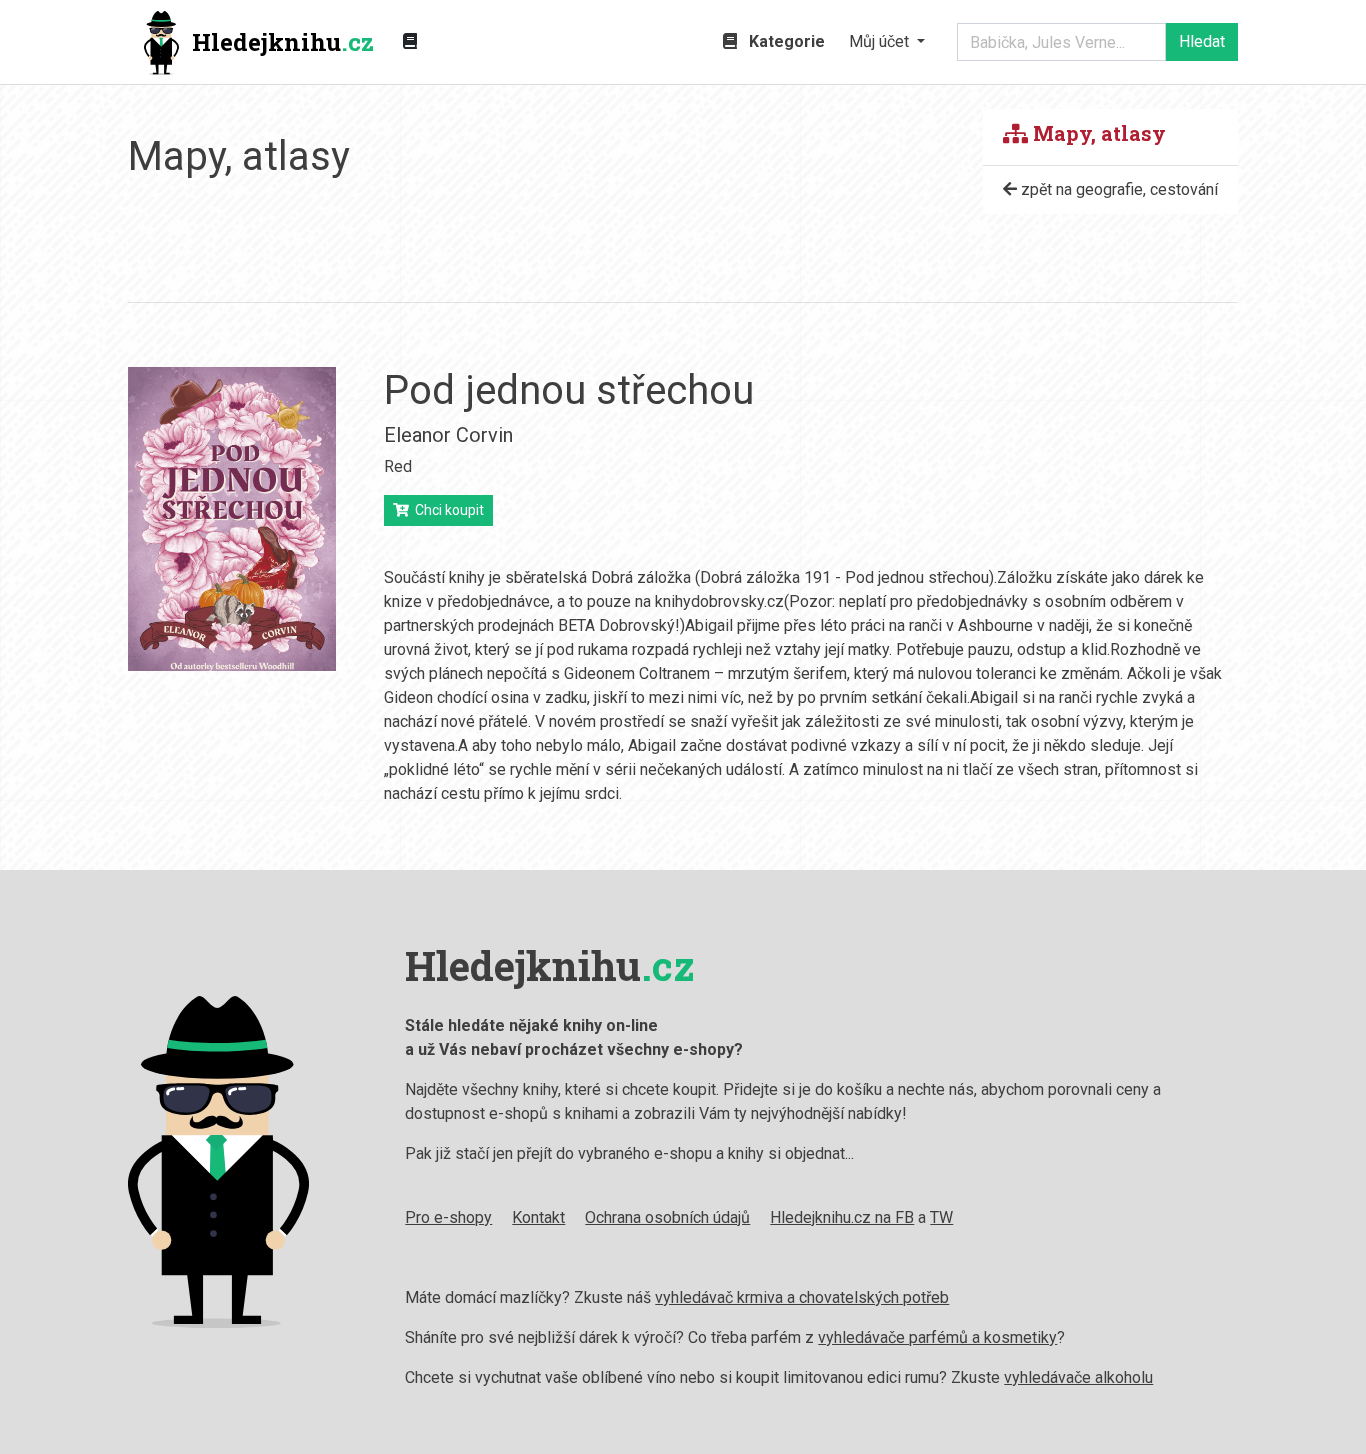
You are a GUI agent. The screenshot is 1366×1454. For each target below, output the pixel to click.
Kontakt (538, 1217)
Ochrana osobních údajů (667, 1217)
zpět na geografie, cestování (1117, 189)
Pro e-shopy (448, 1217)
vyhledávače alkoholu (1078, 1377)
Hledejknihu (283, 42)
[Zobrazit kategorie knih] (410, 42)
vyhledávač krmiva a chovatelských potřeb (802, 1297)
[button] (887, 42)
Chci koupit (446, 510)
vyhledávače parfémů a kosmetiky (937, 1337)
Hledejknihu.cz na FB (842, 1217)
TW (941, 1217)
